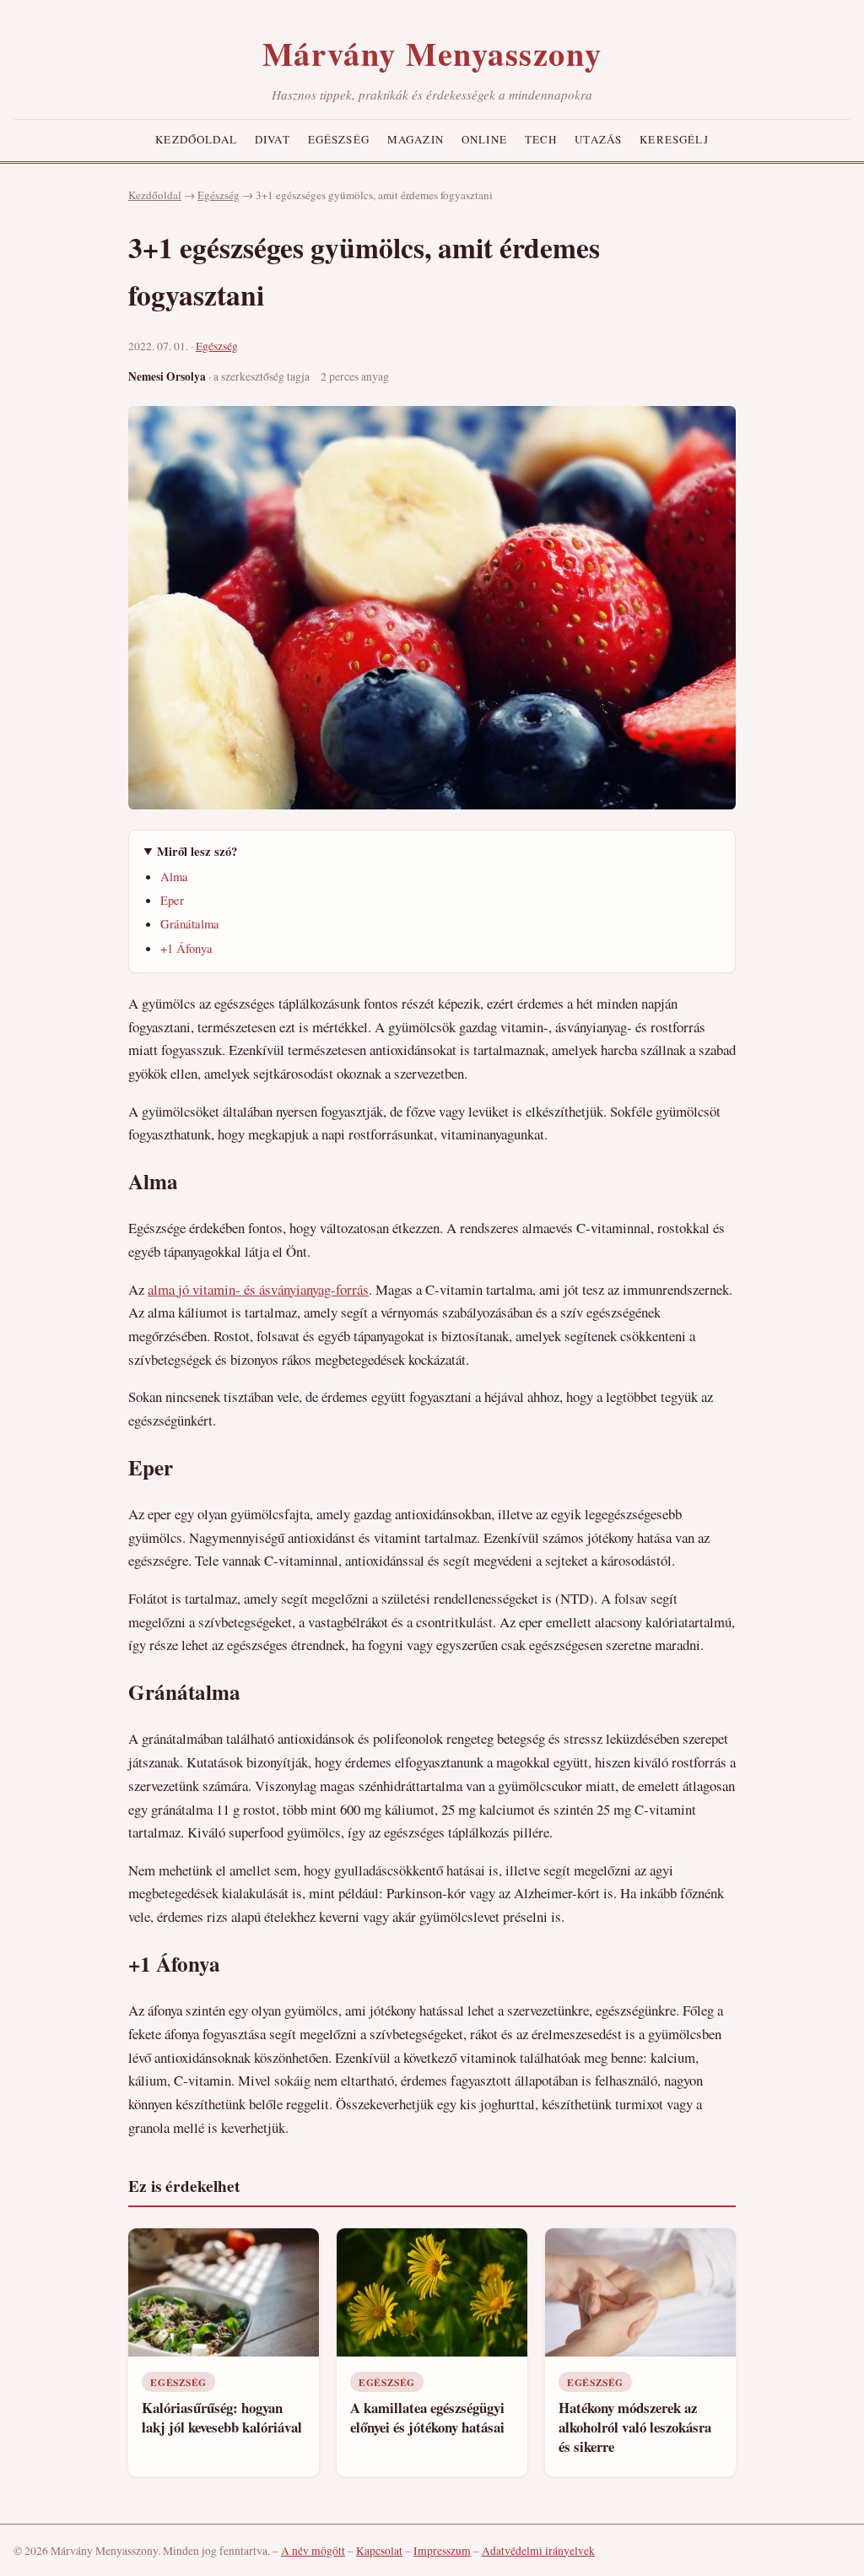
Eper (172, 900)
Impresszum (442, 2551)
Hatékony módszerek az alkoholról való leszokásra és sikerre (635, 2427)
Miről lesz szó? (197, 851)
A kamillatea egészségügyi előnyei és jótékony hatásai (427, 2417)
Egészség (339, 139)
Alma (174, 876)
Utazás (598, 139)
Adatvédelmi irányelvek (538, 2551)
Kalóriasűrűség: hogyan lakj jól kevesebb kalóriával (222, 2417)
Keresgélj (674, 139)
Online (484, 139)
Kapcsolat (379, 2551)
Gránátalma (190, 923)
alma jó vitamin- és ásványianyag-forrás (258, 1289)
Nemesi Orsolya (167, 376)
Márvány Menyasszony (432, 53)
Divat (273, 139)
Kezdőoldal (196, 139)
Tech (541, 139)
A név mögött (313, 2551)
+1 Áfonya (186, 948)
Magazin (416, 139)
